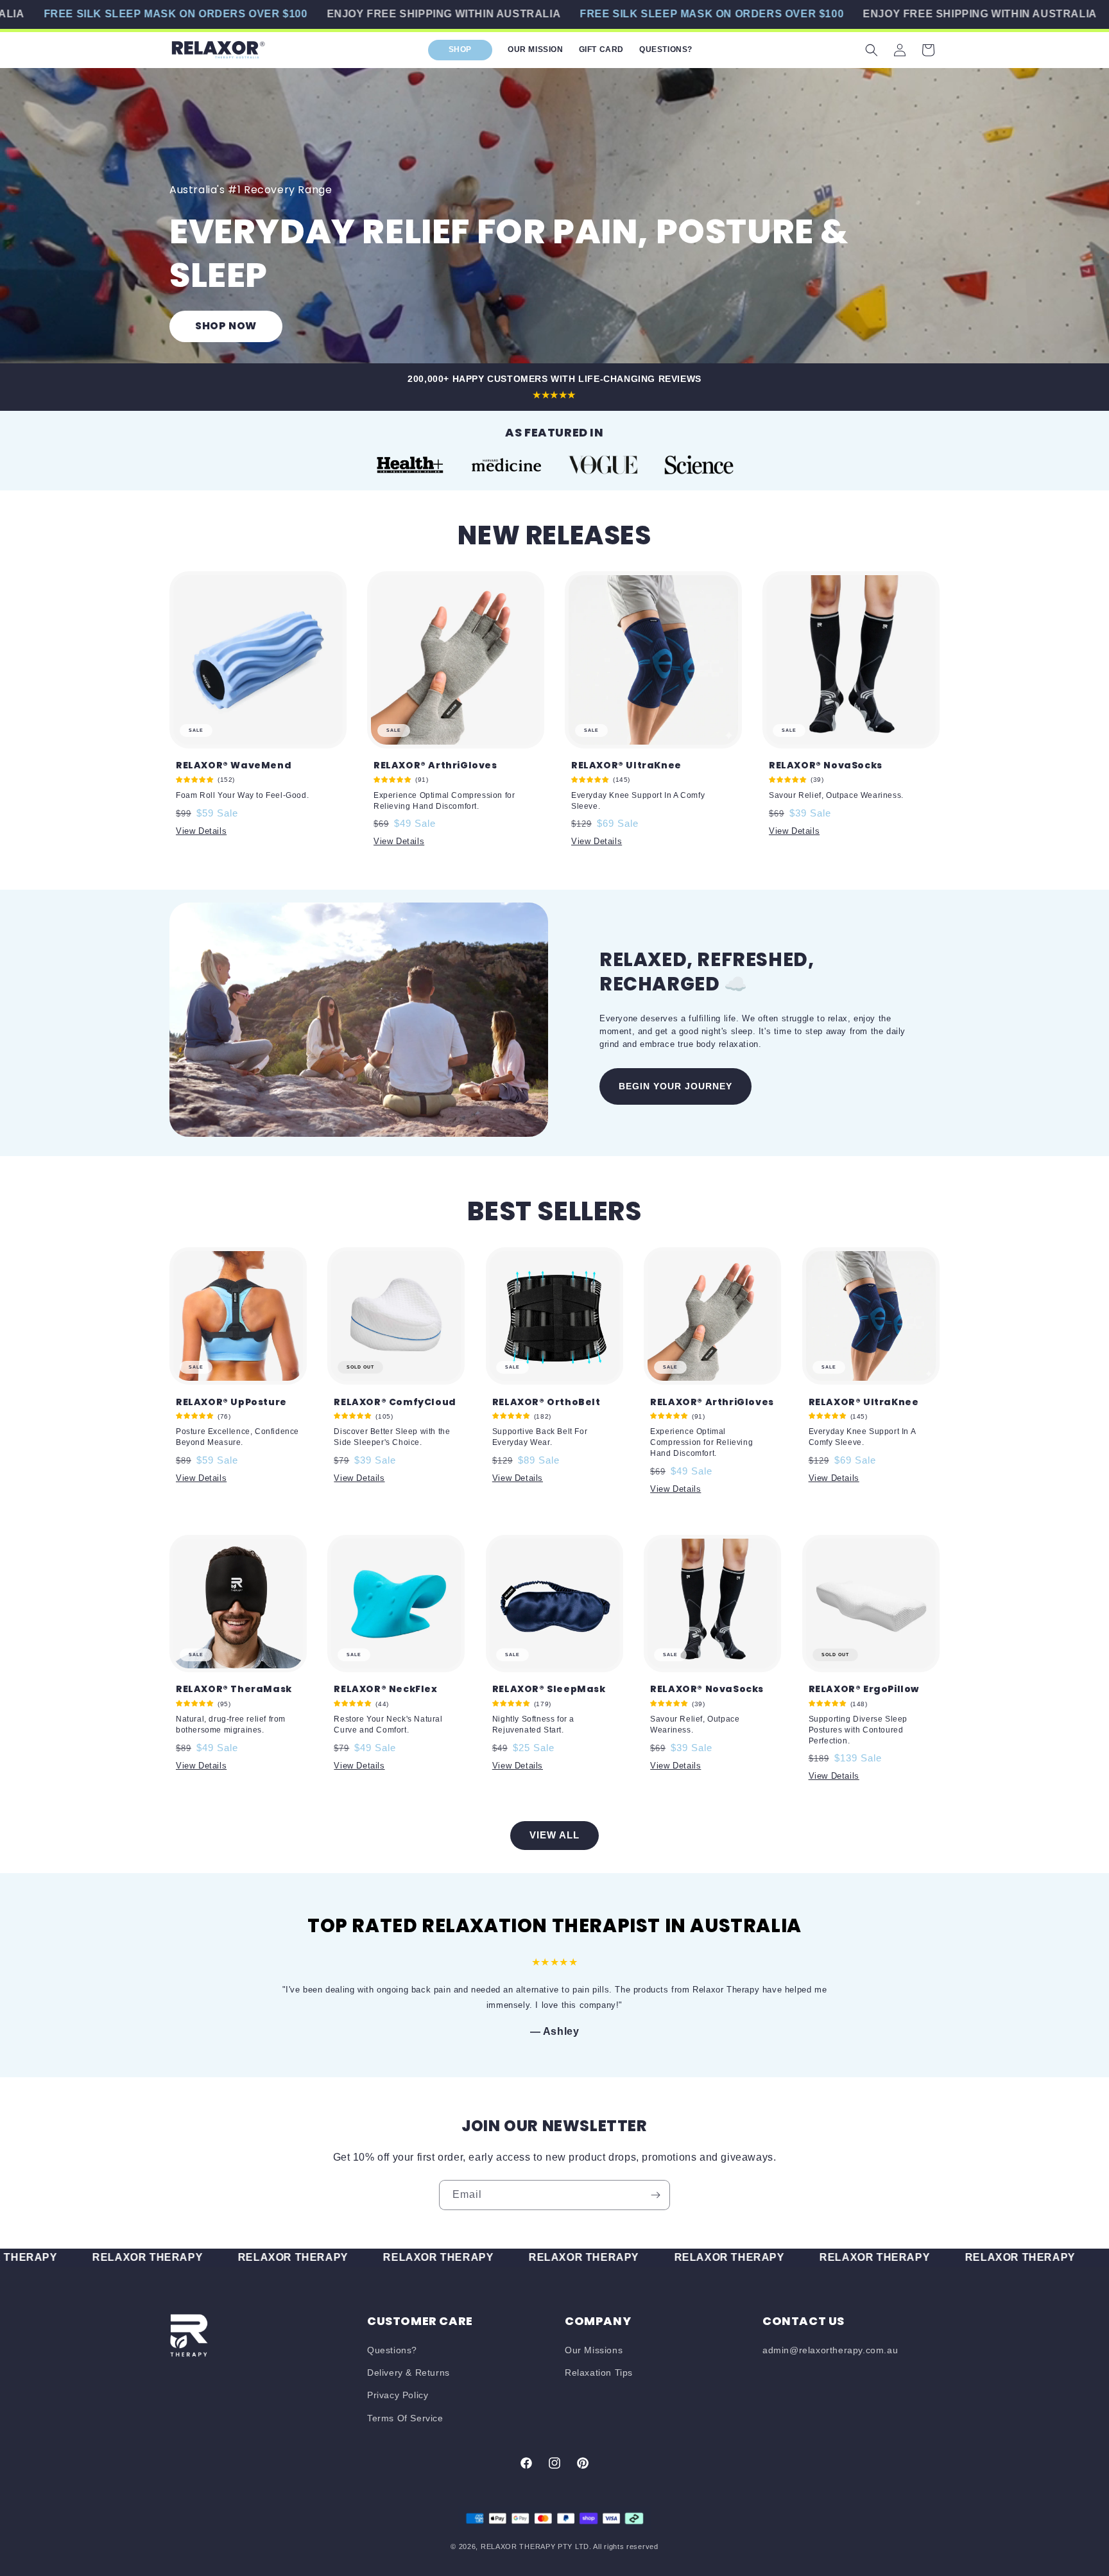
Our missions (594, 2350)
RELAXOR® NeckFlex (385, 1689)
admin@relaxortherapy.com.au (830, 2350)
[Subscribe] (655, 2195)
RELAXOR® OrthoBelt (546, 1402)
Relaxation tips (599, 2373)
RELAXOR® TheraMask (234, 1689)
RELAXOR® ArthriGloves (435, 765)
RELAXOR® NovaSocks (826, 765)
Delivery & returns (408, 2373)
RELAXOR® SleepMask (549, 1689)
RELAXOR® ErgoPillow (864, 1689)
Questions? (392, 2350)
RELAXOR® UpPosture (231, 1402)
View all (554, 1835)
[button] (872, 50)
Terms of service (405, 2418)
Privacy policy (398, 2395)
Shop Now (226, 326)
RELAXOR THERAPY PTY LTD (535, 2546)
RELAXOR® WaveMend (234, 765)
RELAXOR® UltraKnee (626, 765)
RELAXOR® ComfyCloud (395, 1402)
